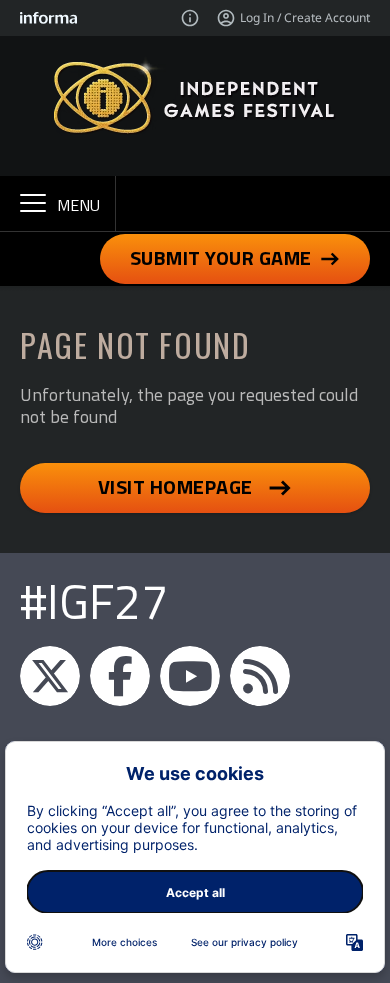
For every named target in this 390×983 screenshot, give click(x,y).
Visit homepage (175, 486)
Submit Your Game (221, 257)
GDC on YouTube (190, 676)
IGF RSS (260, 676)
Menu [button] (78, 205)
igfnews (50, 676)
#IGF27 (94, 601)
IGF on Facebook (120, 676)
